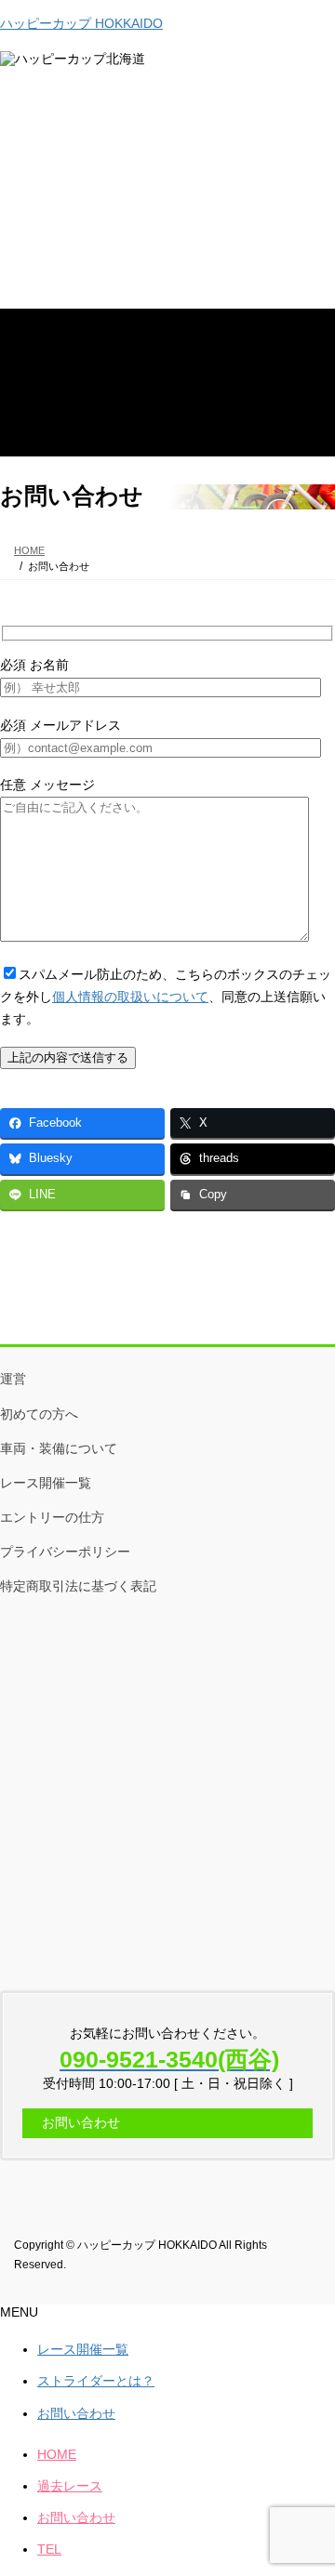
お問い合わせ (76, 2413)
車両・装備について (59, 1448)
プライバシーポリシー (65, 1552)
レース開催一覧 (46, 1483)
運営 (13, 1379)
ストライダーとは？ (96, 2381)
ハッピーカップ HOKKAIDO (81, 23)
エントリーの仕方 (52, 1517)
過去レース (70, 2486)
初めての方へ (39, 1414)
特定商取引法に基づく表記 (78, 1586)
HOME (57, 2454)
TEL (49, 2549)
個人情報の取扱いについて (130, 997)
